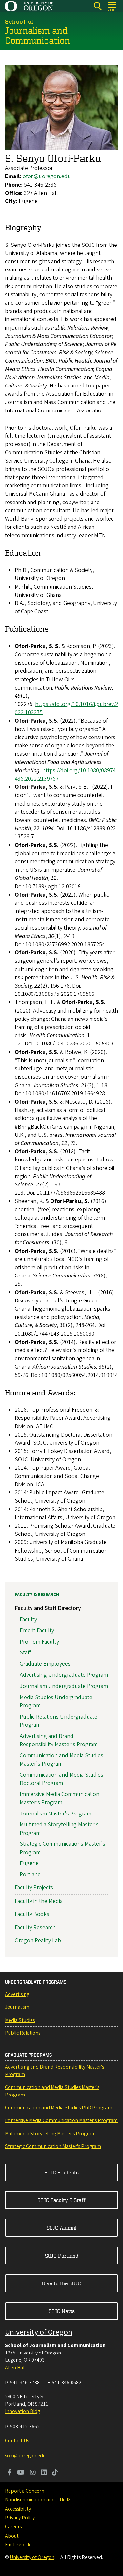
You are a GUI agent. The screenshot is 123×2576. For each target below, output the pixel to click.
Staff (25, 1653)
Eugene (29, 1863)
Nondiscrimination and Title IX (38, 2500)
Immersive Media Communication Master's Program (61, 2120)
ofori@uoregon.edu (47, 176)
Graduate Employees (45, 1664)
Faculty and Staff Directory (48, 1608)
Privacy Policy (20, 2518)
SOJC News (62, 2311)
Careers (13, 2527)
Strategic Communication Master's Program (53, 2146)
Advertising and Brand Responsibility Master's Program (59, 1740)
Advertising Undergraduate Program (64, 1675)
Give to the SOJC (61, 2283)
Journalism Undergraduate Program (64, 1686)
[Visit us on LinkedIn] (44, 2473)
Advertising (17, 1994)
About (12, 2536)
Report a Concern (25, 2491)
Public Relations (23, 2033)
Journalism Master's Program (55, 1814)
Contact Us (17, 2441)
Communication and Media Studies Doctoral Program (61, 1779)
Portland (30, 1874)
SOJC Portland (62, 2256)
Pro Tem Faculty (39, 1642)
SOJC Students (61, 2172)
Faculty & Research (37, 1595)
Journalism (17, 2007)
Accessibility (18, 2509)
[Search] (98, 6)
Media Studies (20, 2020)
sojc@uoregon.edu (25, 2456)
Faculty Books (32, 1914)
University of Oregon (39, 2332)
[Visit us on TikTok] (55, 2473)
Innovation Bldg (22, 2411)
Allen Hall (15, 2368)
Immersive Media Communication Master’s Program (60, 1798)
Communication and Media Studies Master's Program (61, 1760)
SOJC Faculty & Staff (61, 2200)
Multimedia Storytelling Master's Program (50, 2134)
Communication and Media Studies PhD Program (59, 2108)
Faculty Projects (34, 1888)
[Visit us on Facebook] (10, 2473)
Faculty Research (35, 1927)
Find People (18, 2545)
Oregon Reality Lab (38, 1941)
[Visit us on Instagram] (33, 2473)
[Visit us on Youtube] (21, 2473)
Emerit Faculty (37, 1631)
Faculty (28, 1619)
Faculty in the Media (39, 1901)
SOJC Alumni (61, 2228)
